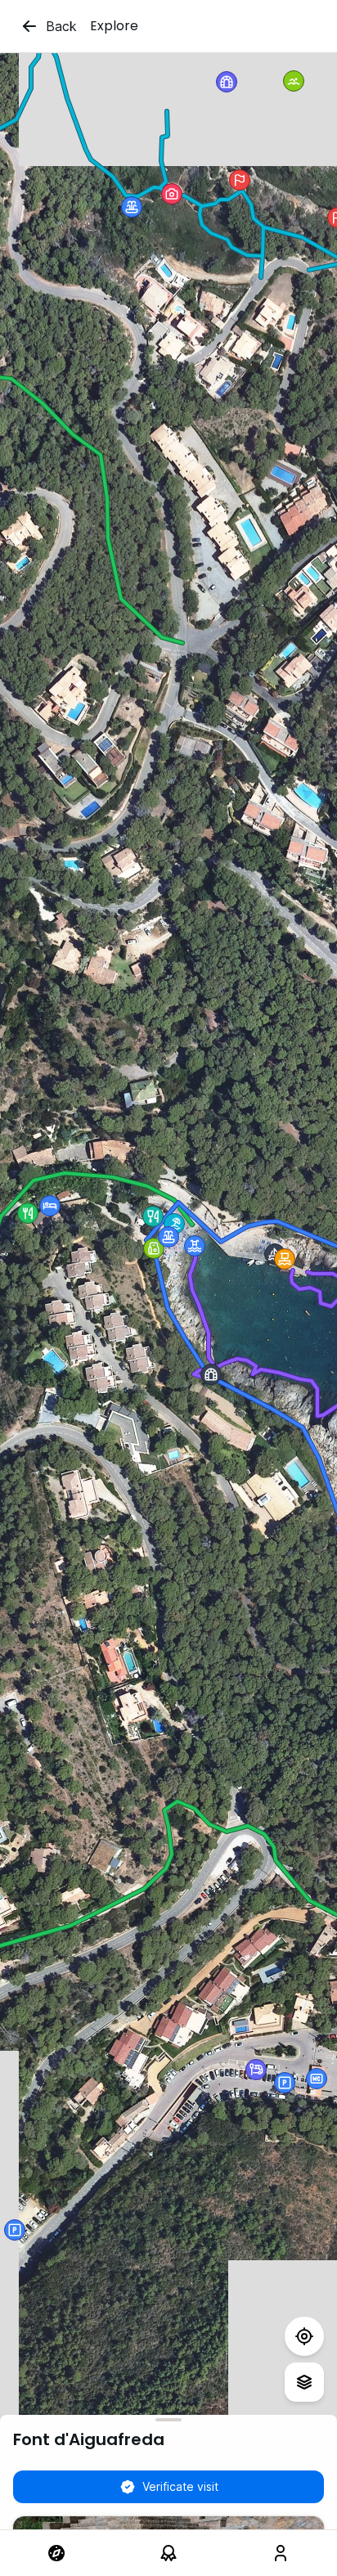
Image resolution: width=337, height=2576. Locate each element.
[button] (132, 207)
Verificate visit (180, 2486)
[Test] (304, 2336)
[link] (56, 2553)
